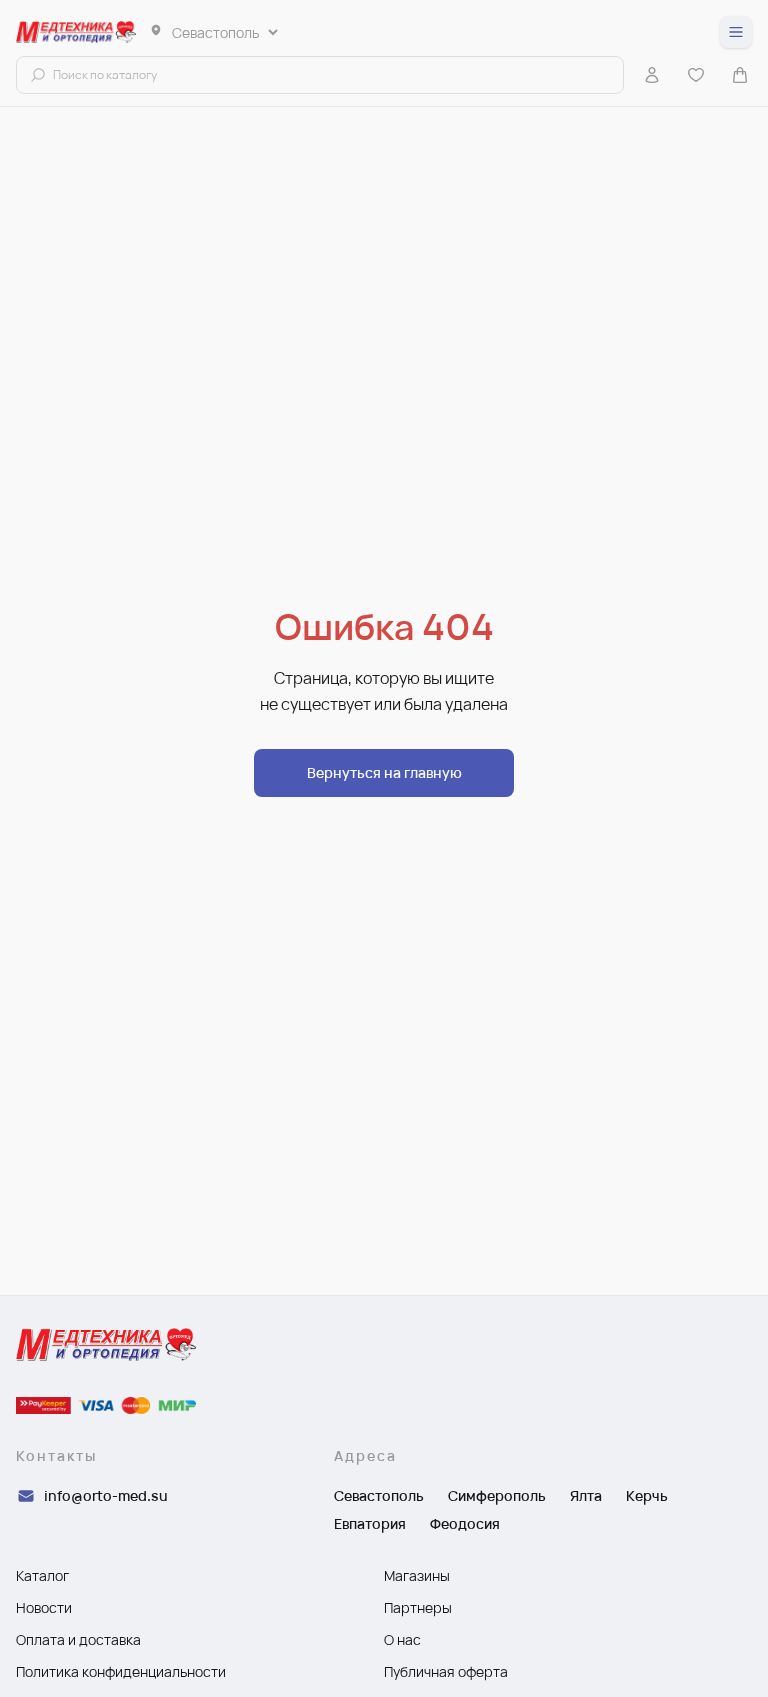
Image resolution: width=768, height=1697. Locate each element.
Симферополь (497, 1495)
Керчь (647, 1495)
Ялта (586, 1495)
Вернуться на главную (384, 772)
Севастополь (379, 1495)
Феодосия (465, 1523)
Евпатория (370, 1523)
